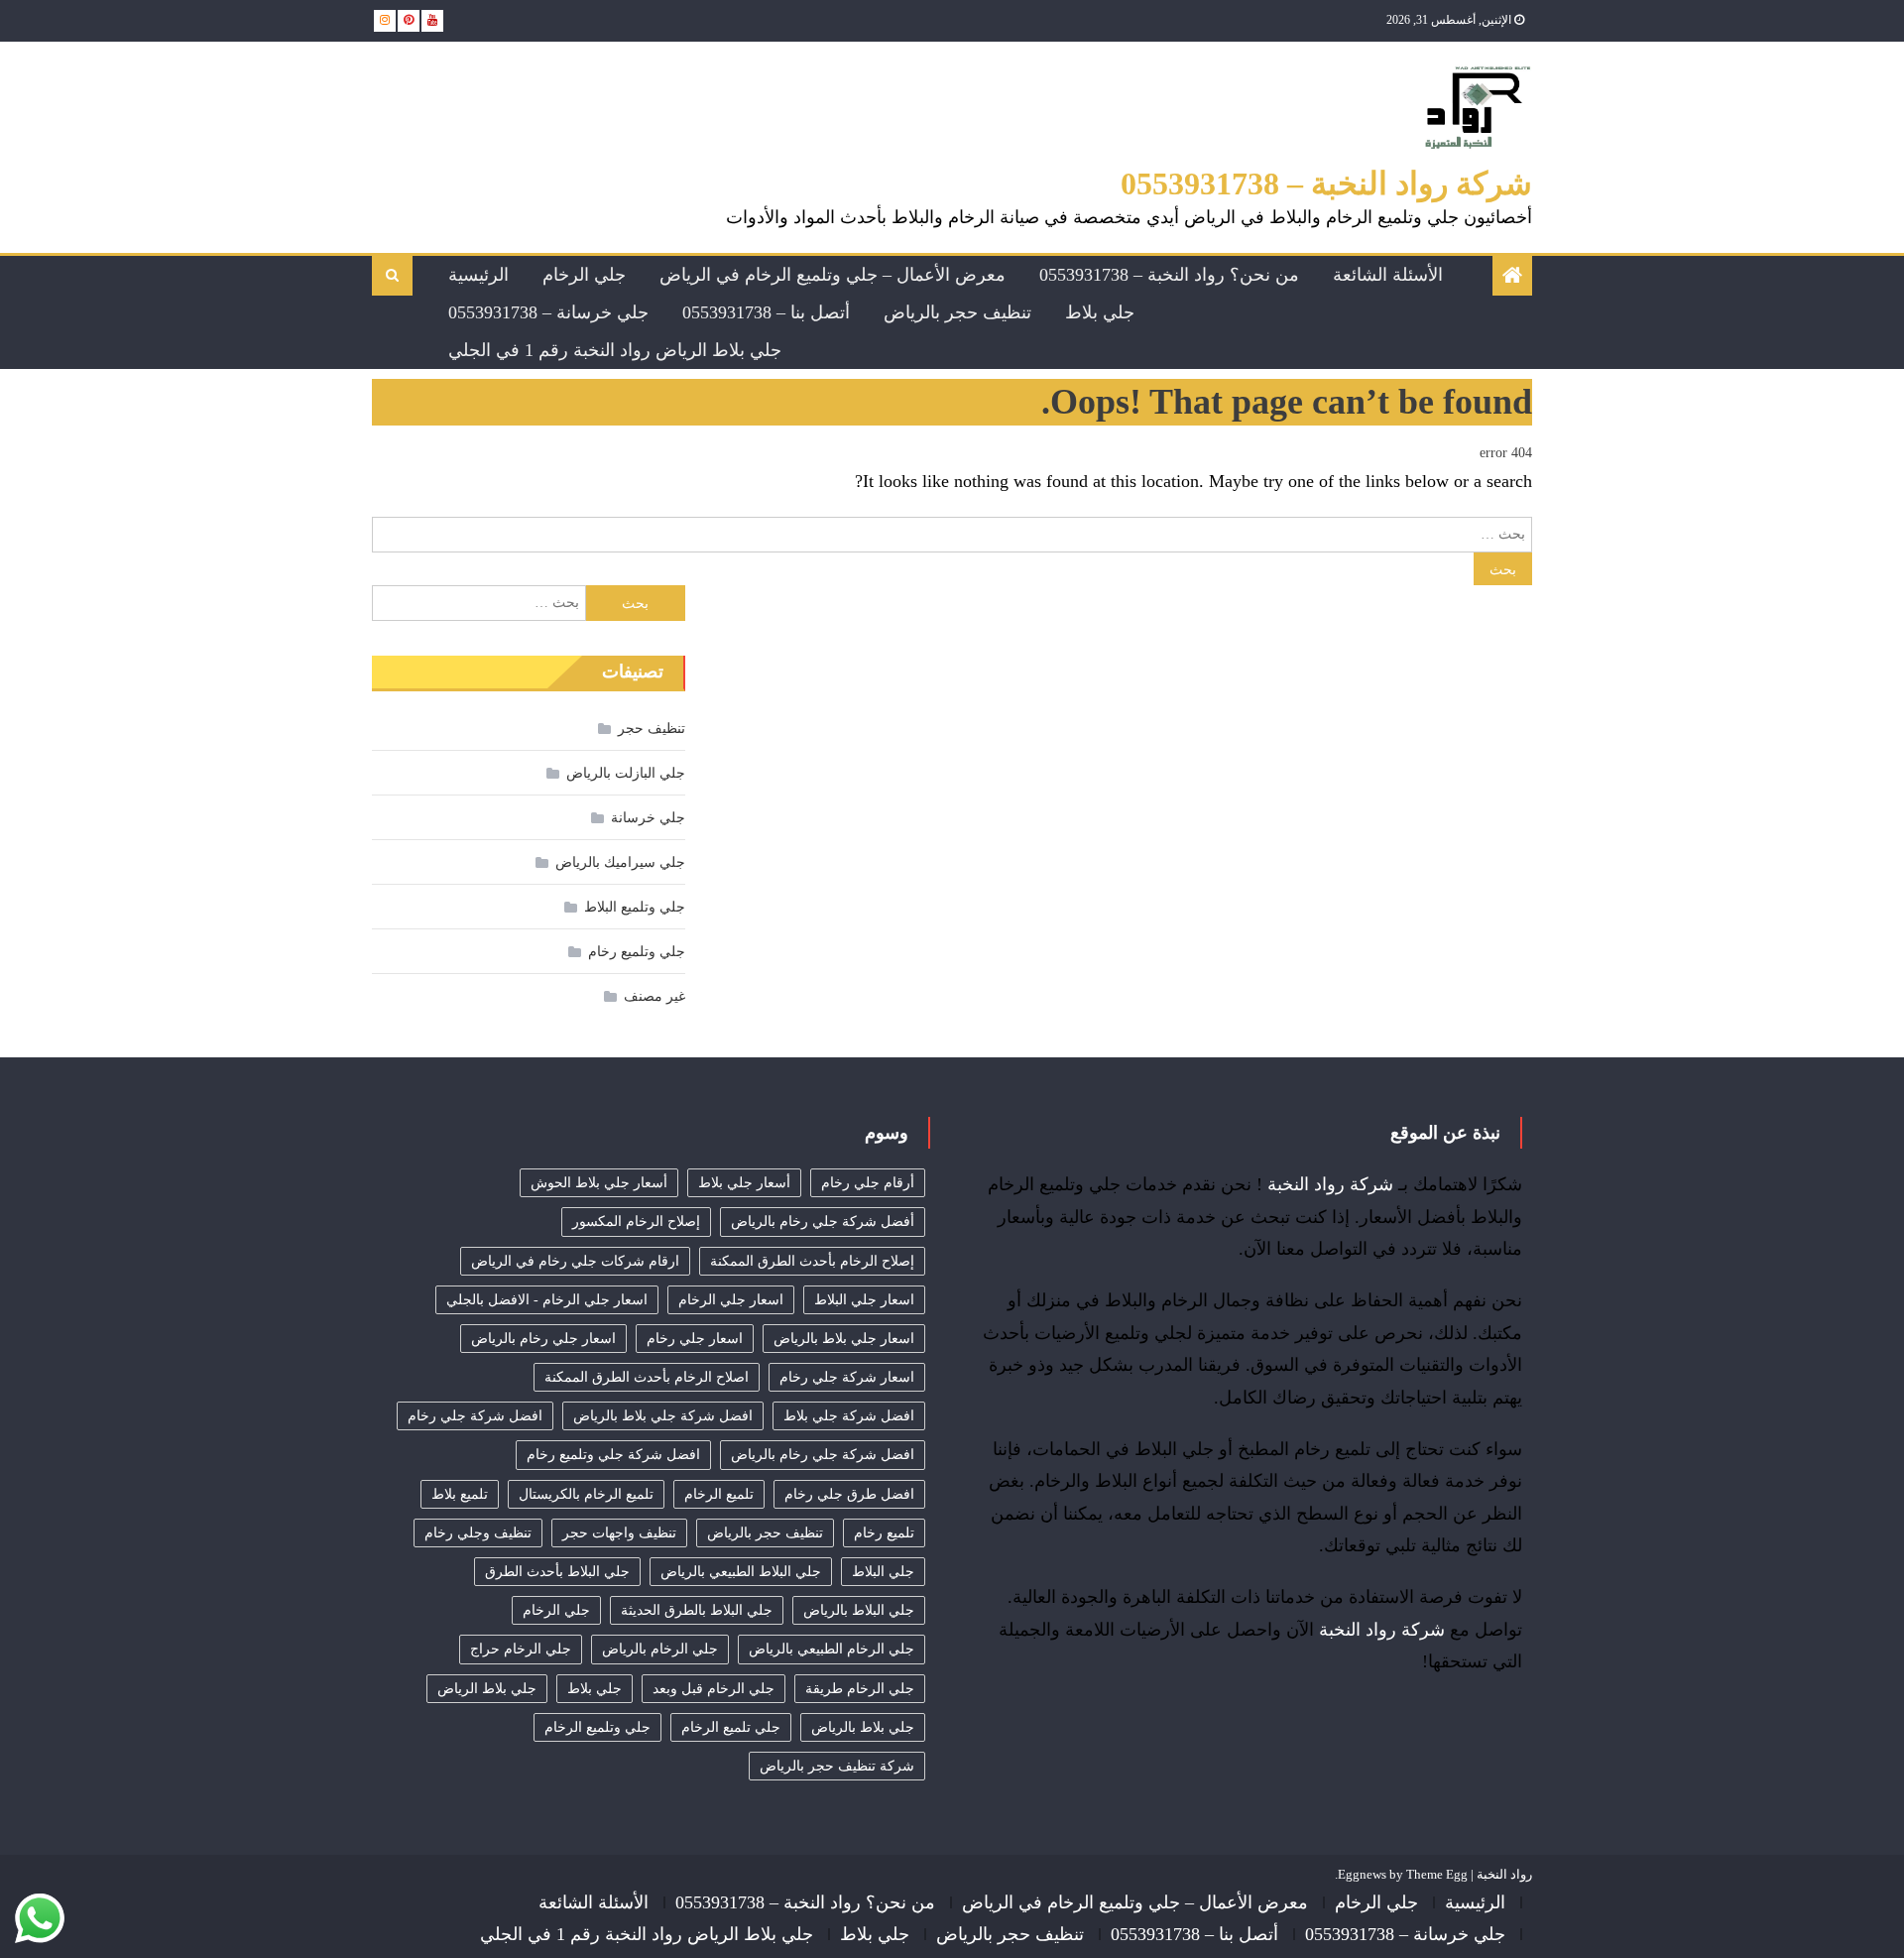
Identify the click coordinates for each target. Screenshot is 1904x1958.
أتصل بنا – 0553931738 (766, 312)
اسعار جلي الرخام (731, 1300)
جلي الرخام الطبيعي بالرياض (832, 1649)
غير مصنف (654, 996)
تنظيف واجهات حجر (619, 1533)
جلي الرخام (584, 275)
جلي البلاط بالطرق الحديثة (697, 1610)
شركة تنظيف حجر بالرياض (837, 1766)
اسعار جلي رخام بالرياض (543, 1339)
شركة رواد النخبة (1330, 1184)
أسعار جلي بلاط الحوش (599, 1183)
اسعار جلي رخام (695, 1339)
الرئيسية (478, 275)
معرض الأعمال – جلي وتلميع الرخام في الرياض (833, 275)
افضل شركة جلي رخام (475, 1416)
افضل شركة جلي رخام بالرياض (823, 1455)
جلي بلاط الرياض (487, 1689)
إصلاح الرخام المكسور (636, 1222)
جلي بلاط (1100, 312)
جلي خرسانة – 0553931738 (548, 312)
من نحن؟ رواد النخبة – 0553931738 (1169, 275)
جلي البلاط (883, 1572)
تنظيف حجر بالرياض (957, 312)
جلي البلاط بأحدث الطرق (557, 1572)
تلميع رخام (884, 1533)
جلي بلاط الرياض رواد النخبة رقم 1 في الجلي (615, 350)
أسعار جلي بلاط (744, 1183)
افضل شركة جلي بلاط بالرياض (663, 1416)
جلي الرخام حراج (521, 1649)
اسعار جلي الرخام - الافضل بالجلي (547, 1300)
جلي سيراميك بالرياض (620, 862)
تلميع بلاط (460, 1494)
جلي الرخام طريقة (860, 1689)
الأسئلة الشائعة (1388, 275)
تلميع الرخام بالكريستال (586, 1494)
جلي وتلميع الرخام (597, 1727)
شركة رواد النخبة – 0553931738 (1326, 184)
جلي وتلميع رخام (637, 952)
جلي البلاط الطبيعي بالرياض (741, 1572)
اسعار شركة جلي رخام (847, 1377)
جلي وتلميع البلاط (635, 907)
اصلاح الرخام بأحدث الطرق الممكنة (647, 1377)
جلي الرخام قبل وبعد (714, 1689)
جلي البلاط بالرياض (859, 1610)
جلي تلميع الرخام (731, 1727)
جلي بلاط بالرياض (863, 1727)
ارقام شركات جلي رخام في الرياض (575, 1261)
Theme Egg (1437, 1874)
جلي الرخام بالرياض (660, 1649)
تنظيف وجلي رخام (478, 1533)
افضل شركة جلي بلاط (849, 1416)
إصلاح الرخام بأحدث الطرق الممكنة (812, 1261)
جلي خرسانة (648, 818)
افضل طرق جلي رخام (849, 1494)
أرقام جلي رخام (868, 1183)
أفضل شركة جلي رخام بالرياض (823, 1222)
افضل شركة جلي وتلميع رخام (613, 1455)
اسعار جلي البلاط (864, 1300)
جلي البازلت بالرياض (626, 773)
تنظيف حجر (652, 729)
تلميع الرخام (719, 1494)
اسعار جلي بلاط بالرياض (844, 1339)
